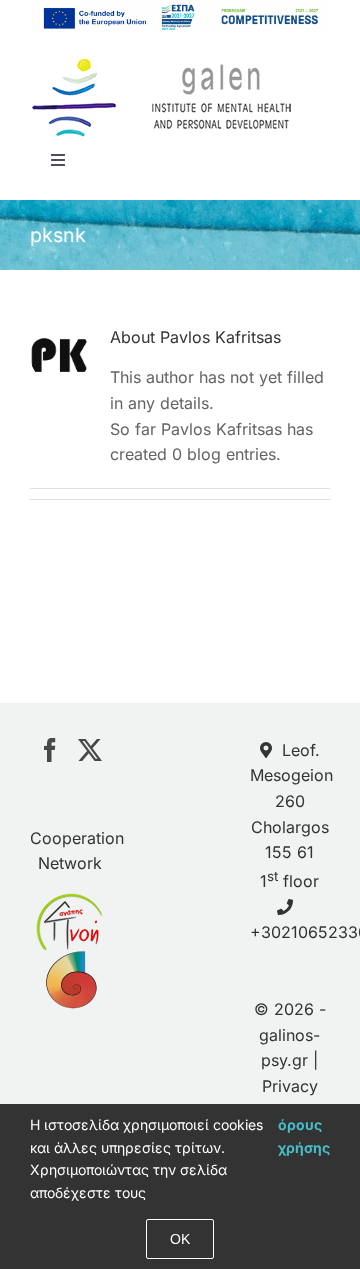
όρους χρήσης (304, 1135)
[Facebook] (50, 750)
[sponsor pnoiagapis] (69, 905)
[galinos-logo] (162, 63)
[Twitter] (90, 750)
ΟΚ (180, 1239)
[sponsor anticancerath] (69, 963)
